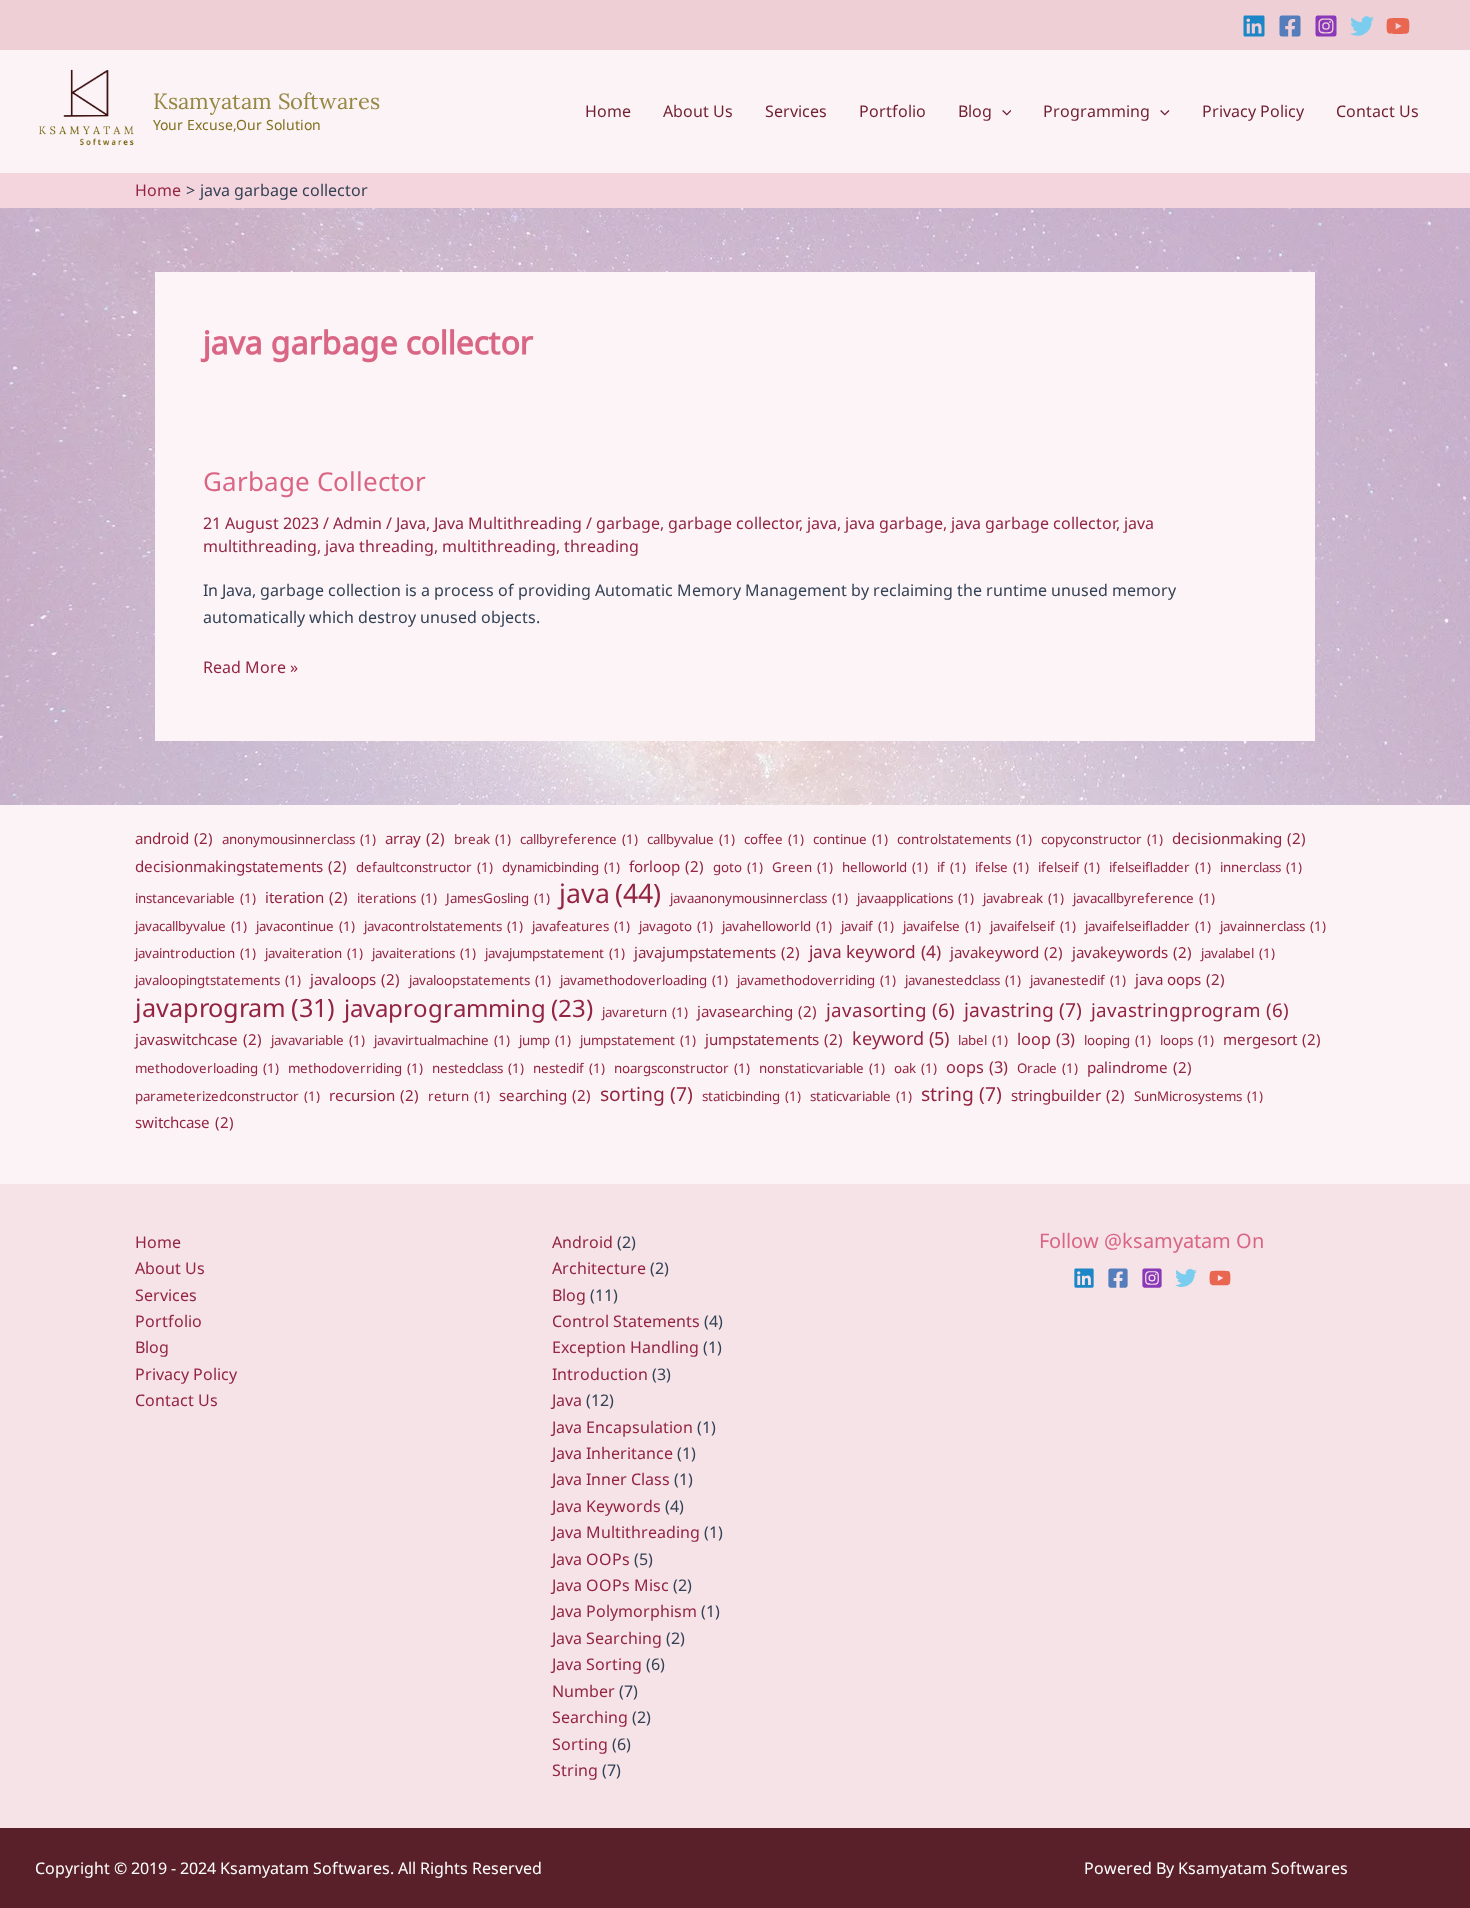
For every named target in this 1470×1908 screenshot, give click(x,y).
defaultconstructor (424, 867)
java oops (1180, 979)
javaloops (355, 979)
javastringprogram (1190, 1009)
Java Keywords (606, 1506)
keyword (900, 1038)
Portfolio (892, 111)
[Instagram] (1326, 26)
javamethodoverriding (816, 980)
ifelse (1002, 867)
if (951, 867)
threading (601, 546)
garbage (628, 523)
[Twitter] (1362, 26)
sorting (646, 1094)
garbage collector (733, 523)
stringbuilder (1068, 1095)
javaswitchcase (198, 1039)
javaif (867, 926)
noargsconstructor (682, 1068)
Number (583, 1691)
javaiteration (314, 953)
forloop (666, 866)
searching (545, 1095)
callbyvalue (691, 839)
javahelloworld (777, 926)
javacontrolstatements (443, 926)
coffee (774, 839)
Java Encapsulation (622, 1427)
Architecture (599, 1268)
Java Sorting (597, 1664)
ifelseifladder (1160, 867)
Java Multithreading (508, 523)
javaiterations (424, 953)
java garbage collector (1033, 523)
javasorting (890, 1009)
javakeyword (1006, 952)
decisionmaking (1239, 838)
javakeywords (1132, 952)
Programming (1096, 111)
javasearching (757, 1011)
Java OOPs (591, 1559)
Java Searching (607, 1638)
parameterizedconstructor (227, 1096)
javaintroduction (195, 953)
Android (582, 1242)
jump (545, 1040)
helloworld (885, 867)
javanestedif (1078, 980)
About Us (698, 111)
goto (738, 867)
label (983, 1040)
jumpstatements (774, 1039)
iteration (306, 897)
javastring (1023, 1010)
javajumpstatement (555, 953)
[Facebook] (1290, 26)
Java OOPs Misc (610, 1585)
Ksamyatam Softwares (266, 101)
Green (802, 867)
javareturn (645, 1012)
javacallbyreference (1144, 898)
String (575, 1770)
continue (850, 839)
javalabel (1238, 953)
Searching (590, 1717)
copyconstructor (1102, 839)
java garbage (894, 523)
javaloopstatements (480, 980)
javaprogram (235, 1007)
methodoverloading (207, 1068)
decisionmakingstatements (241, 866)
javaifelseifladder (1148, 926)
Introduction (600, 1374)
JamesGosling (498, 898)
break (482, 839)
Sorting (580, 1744)
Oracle (1047, 1068)
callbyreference (579, 839)
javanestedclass (963, 980)
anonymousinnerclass (299, 839)
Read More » (250, 667)
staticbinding (751, 1096)
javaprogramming (468, 1008)
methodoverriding (355, 1068)
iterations (397, 898)
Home (608, 111)
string (961, 1094)
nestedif (569, 1068)
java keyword (875, 951)
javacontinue (305, 926)
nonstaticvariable (822, 1068)
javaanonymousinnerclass (759, 898)
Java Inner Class (611, 1479)
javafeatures (581, 926)
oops (977, 1067)
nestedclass (478, 1068)
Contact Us (1377, 111)
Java (411, 523)
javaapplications (915, 898)
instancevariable (195, 898)
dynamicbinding (561, 867)
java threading (379, 546)
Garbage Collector (314, 481)
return (459, 1096)
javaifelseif (1033, 926)
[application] (1002, 111)
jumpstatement (638, 1040)
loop (1046, 1039)
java (822, 523)
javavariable (318, 1040)
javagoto (676, 926)
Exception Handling (625, 1347)
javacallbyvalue (191, 926)
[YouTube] (1398, 26)
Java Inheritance (612, 1453)
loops (1187, 1040)
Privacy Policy (1253, 111)
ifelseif (1069, 867)
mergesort (1272, 1039)
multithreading (499, 546)
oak (915, 1068)
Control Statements (626, 1321)
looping (1117, 1040)
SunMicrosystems (1198, 1096)
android (174, 838)
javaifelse (942, 926)
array (415, 838)
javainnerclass (1273, 926)
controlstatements (964, 839)
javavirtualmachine (442, 1040)
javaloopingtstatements (218, 980)
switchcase (184, 1122)
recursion (374, 1095)
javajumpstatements (717, 952)
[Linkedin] (1254, 26)
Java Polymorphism (624, 1611)
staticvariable (861, 1096)
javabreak (1023, 898)
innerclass (1261, 867)
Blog (975, 111)
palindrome (1139, 1067)
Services (796, 111)
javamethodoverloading (644, 980)
